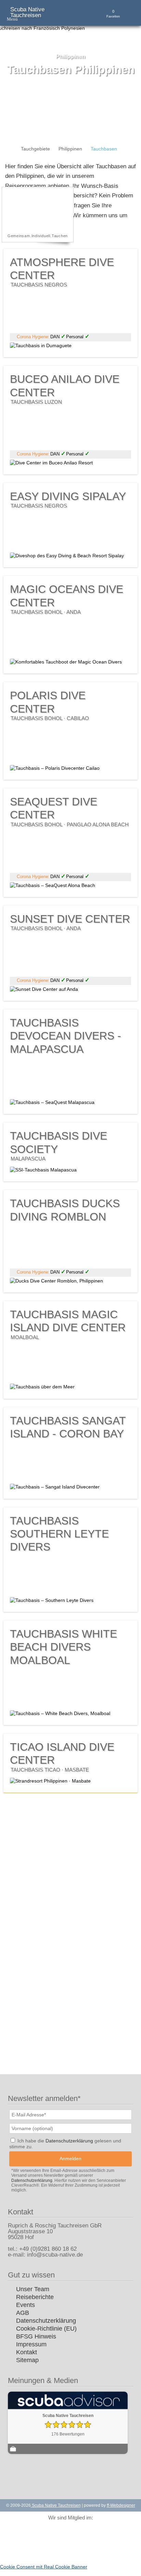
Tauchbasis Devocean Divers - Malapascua (66, 1036)
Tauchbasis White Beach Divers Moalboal (63, 1647)
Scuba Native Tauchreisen (27, 12)
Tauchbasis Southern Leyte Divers (59, 1534)
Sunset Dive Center (70, 922)
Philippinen (70, 149)
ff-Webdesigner (121, 2505)
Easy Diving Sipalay (68, 499)
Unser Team (33, 2289)
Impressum (31, 2344)
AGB (23, 2313)
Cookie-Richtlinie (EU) (46, 2329)
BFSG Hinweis (36, 2336)
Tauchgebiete (35, 149)
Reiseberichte (35, 2297)
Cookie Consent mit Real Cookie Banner (44, 2567)
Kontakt (27, 2352)
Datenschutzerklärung (46, 2321)
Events (25, 2305)
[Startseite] (8, 149)
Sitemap (27, 2360)
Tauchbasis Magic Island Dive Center (68, 1324)
